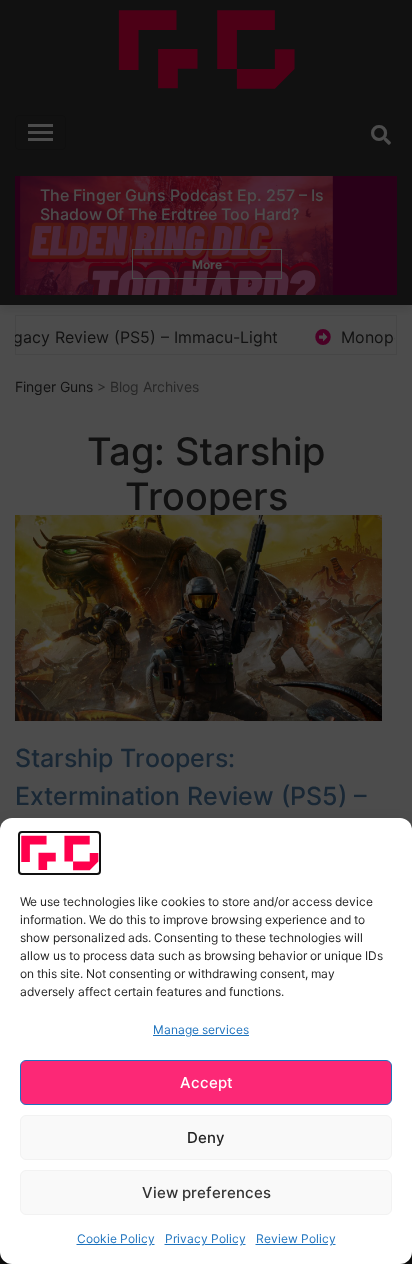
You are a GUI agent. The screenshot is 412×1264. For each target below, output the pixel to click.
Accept (206, 1082)
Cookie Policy (116, 1238)
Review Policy (296, 1238)
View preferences (206, 1192)
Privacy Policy (205, 1238)
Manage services (201, 1029)
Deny (206, 1137)
